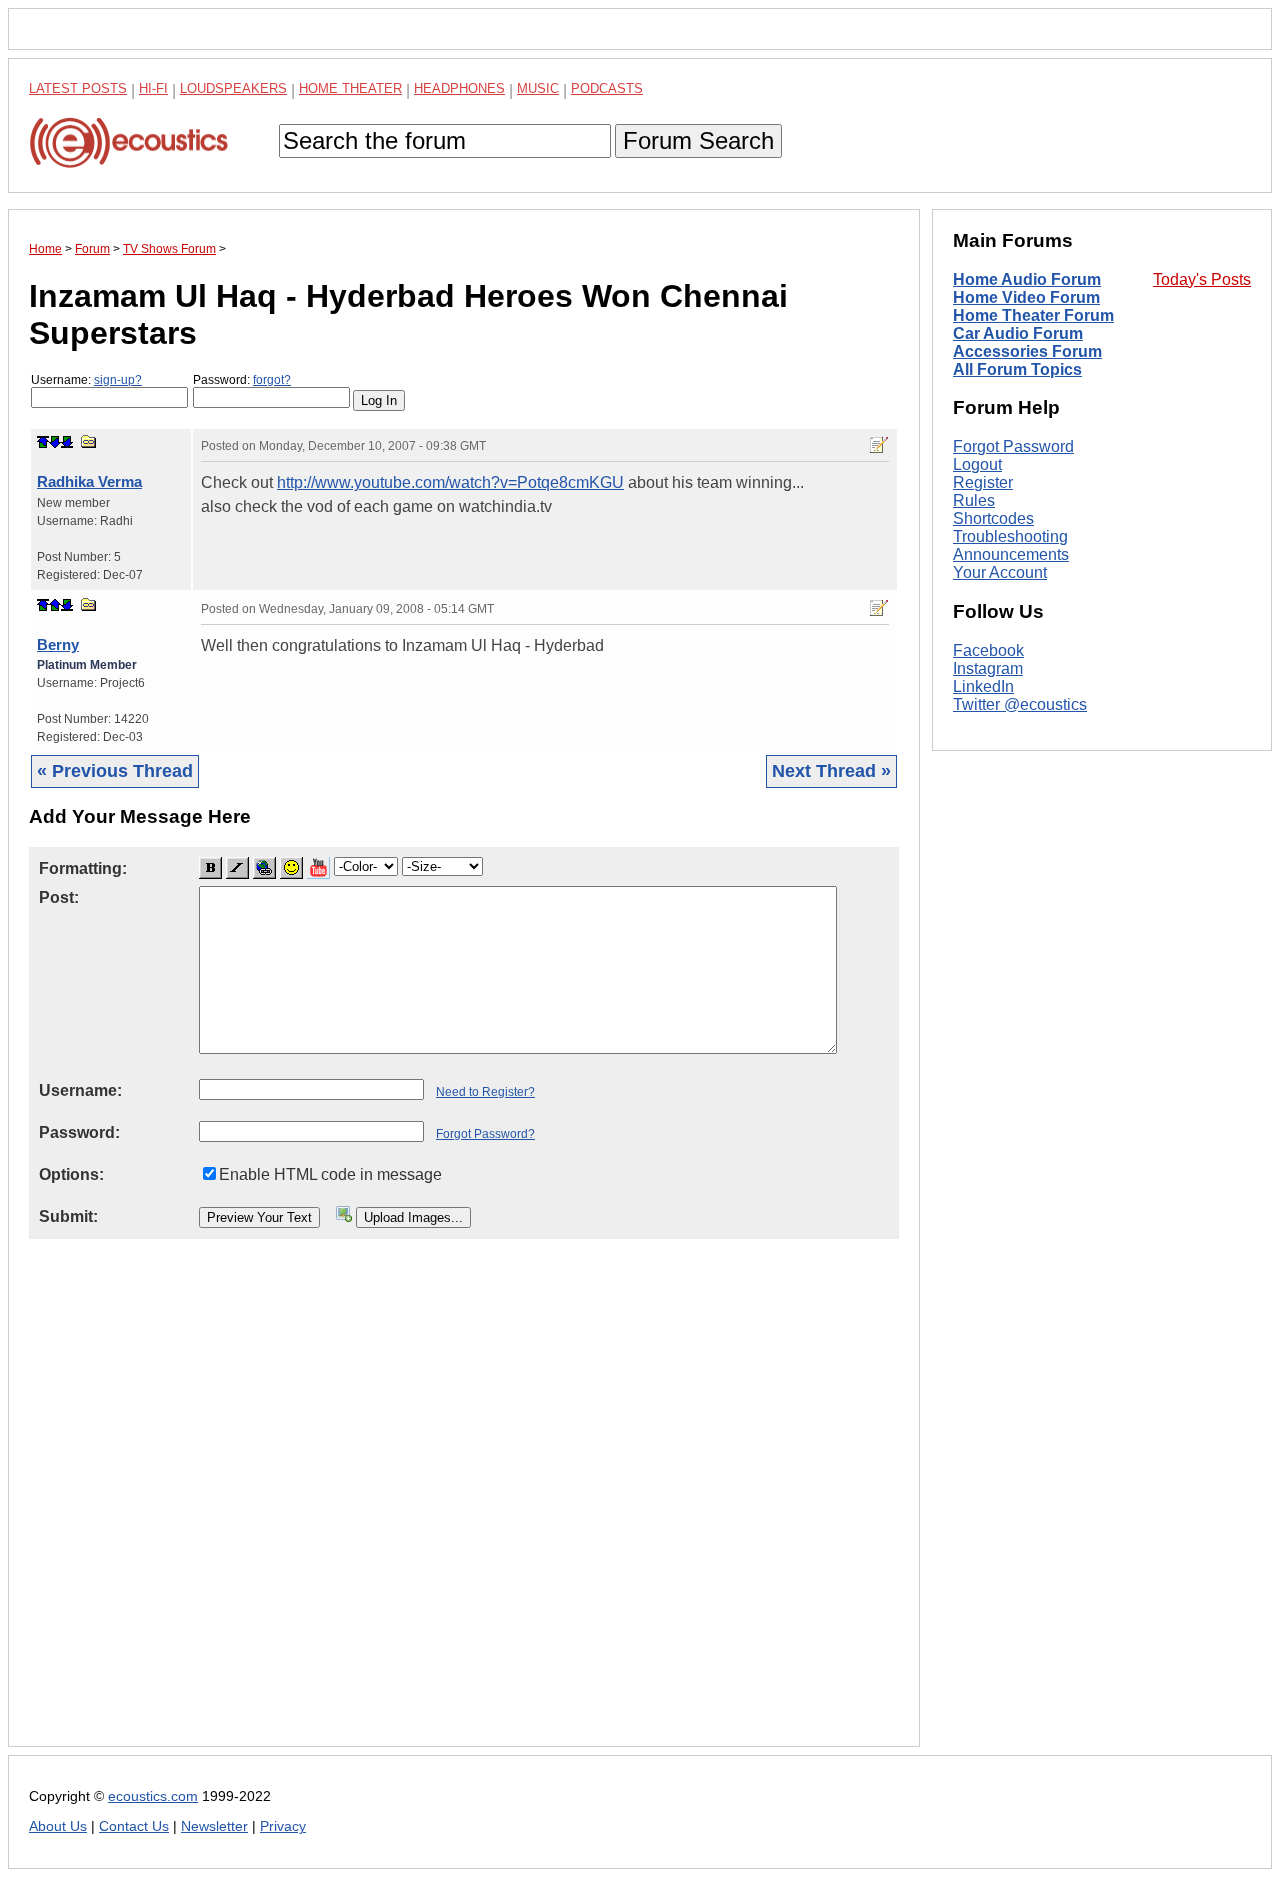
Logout (977, 464)
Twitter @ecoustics (1020, 704)
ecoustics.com (153, 1796)
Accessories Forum (1027, 351)
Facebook (988, 650)
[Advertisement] (464, 1508)
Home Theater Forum (1033, 315)
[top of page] (43, 442)
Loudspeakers (233, 88)
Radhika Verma (89, 481)
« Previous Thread (115, 771)
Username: (86, 380)
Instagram (988, 668)
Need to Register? (485, 1092)
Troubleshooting (1010, 536)
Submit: (68, 1216)
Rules (974, 500)
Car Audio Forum (1018, 333)
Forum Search (698, 140)
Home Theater (350, 88)
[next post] (55, 442)
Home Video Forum (1026, 297)
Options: (71, 1174)
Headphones (459, 88)
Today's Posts (1202, 279)
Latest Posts (78, 88)
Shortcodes (993, 518)
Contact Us (134, 1826)
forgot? (272, 380)
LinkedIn (983, 686)
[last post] (67, 442)
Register (983, 482)
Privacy (283, 1826)
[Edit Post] (879, 445)
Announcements (1011, 554)
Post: (59, 897)
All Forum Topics (1017, 369)
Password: (242, 380)
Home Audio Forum (1027, 279)
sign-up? (118, 380)
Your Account (1000, 572)
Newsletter (214, 1826)
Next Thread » (831, 771)
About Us (58, 1826)
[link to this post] (89, 441)
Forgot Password (1013, 446)
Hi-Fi (153, 88)
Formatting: (83, 868)
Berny (58, 644)
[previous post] (55, 605)
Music (538, 88)
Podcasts (607, 88)
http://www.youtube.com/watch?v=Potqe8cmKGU (450, 482)
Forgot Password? (485, 1134)
